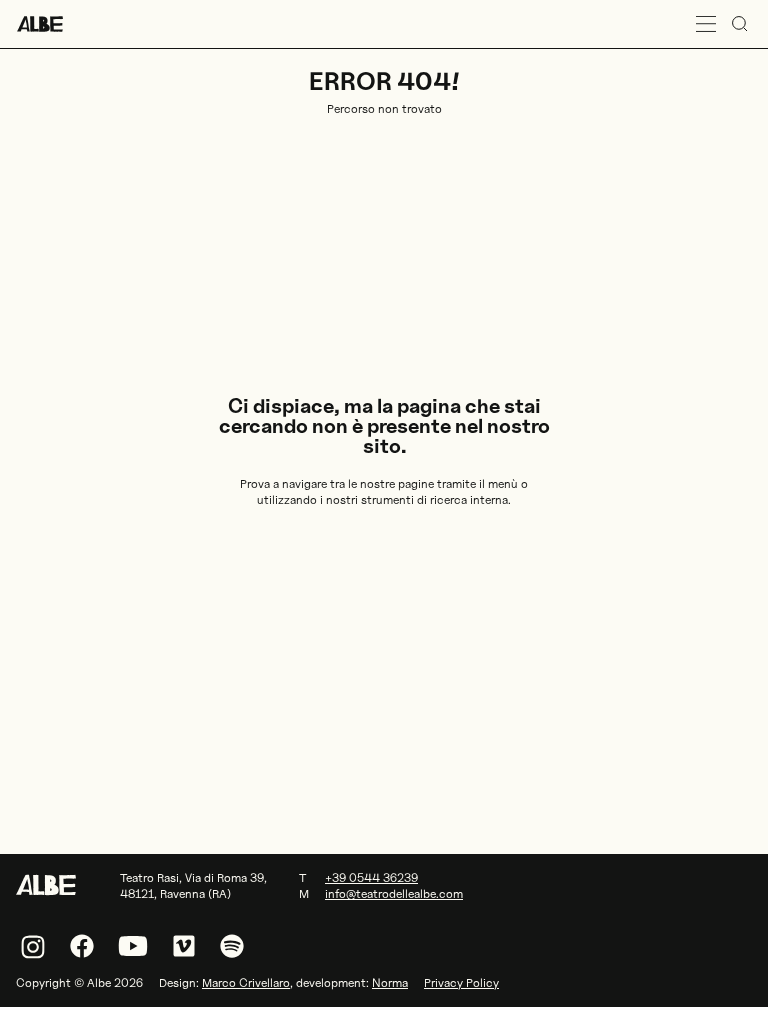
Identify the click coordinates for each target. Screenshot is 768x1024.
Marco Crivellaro (246, 982)
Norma (390, 982)
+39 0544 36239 (371, 877)
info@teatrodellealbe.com (394, 893)
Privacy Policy (461, 982)
